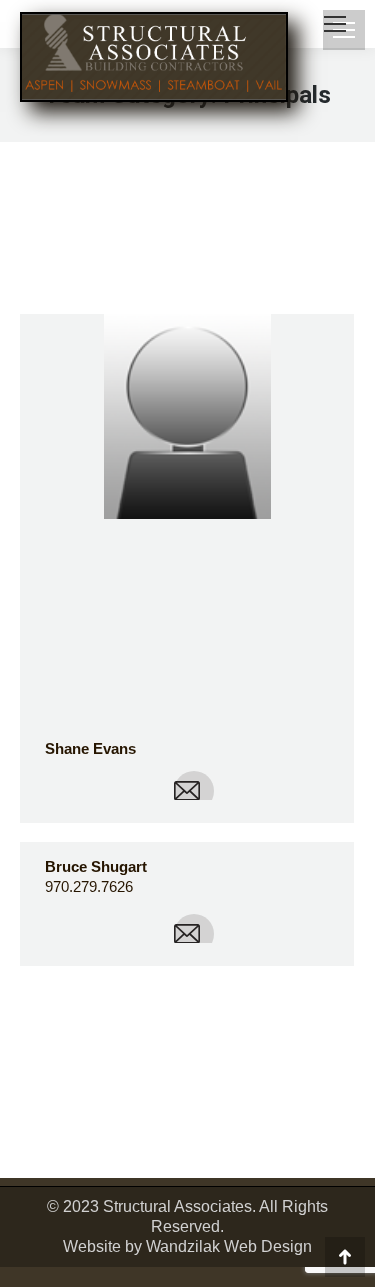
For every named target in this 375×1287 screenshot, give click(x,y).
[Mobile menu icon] (335, 24)
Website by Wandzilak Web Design (187, 1246)
